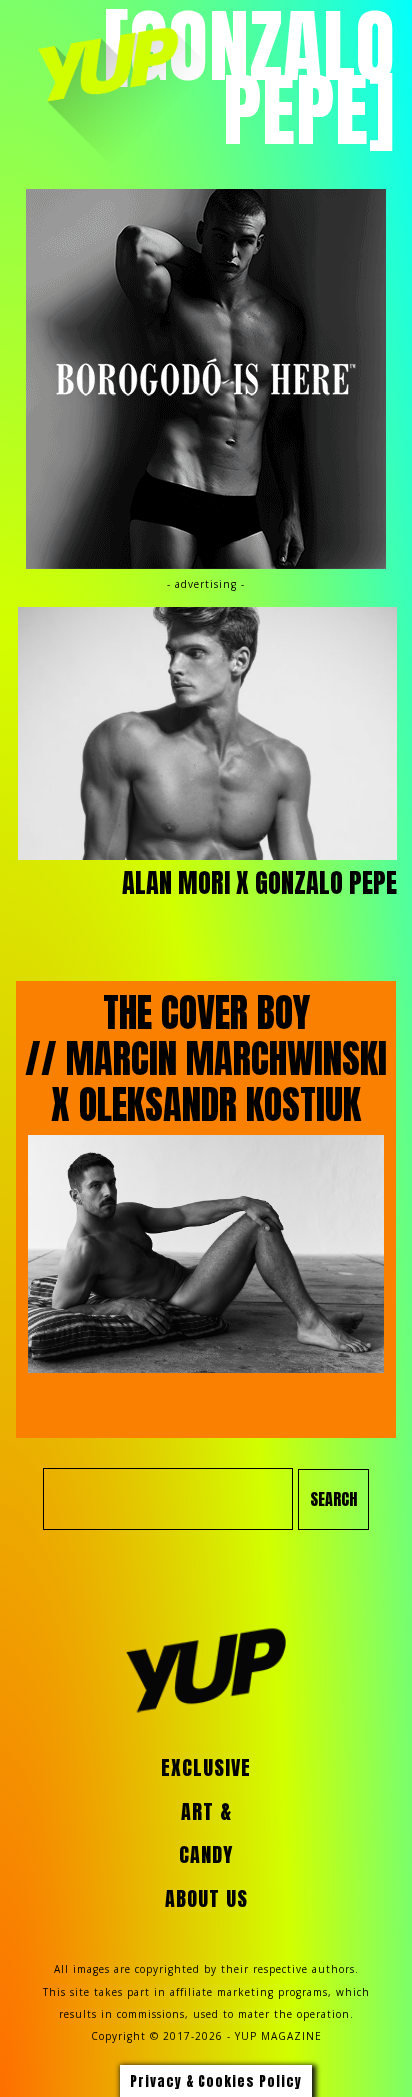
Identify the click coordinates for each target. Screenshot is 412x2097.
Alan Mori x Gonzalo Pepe (259, 883)
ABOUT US (206, 1899)
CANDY (206, 1855)
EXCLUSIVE (206, 1768)
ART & (206, 1812)
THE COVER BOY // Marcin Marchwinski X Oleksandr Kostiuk (206, 1059)
